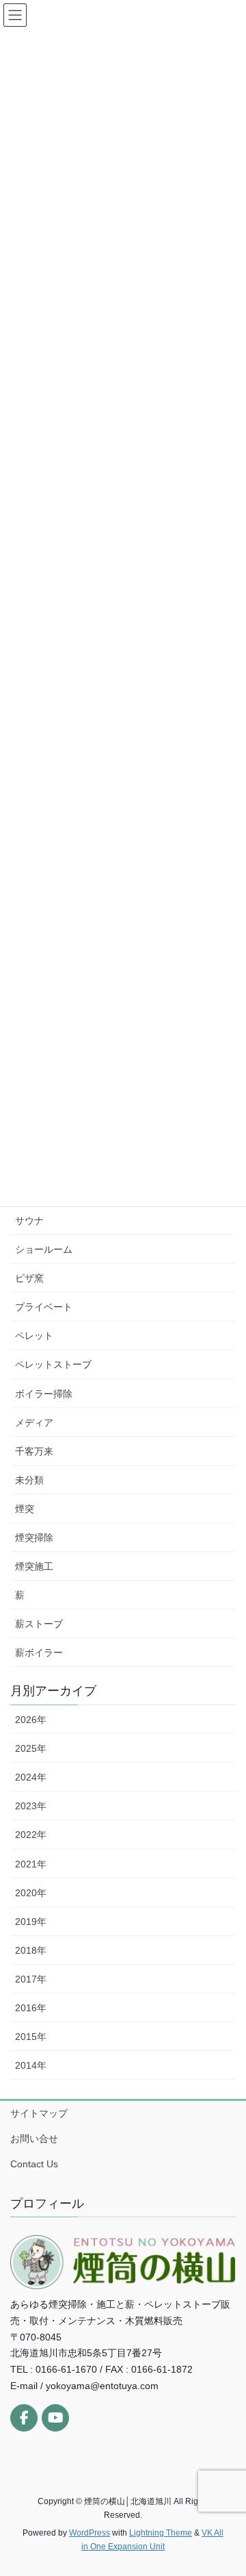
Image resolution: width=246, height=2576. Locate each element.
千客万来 (34, 1451)
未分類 (29, 1480)
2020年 (31, 1893)
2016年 (31, 2008)
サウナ (29, 1221)
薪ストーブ (39, 1624)
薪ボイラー (39, 1653)
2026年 (31, 1720)
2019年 (31, 1922)
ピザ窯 (29, 1278)
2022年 (31, 1835)
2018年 (31, 1950)
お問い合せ (34, 2139)
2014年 (31, 2065)
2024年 (31, 1777)
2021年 (31, 1864)
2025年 (31, 1748)
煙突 (25, 1509)
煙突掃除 (34, 1538)
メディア (34, 1423)
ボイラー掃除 (44, 1394)
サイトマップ (39, 2113)
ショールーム (44, 1249)
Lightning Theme (161, 2533)
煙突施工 (34, 1566)
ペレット (34, 1336)
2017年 (31, 1979)
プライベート (44, 1307)
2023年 (31, 1806)
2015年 (31, 2037)
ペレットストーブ (53, 1364)
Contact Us (34, 2164)
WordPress (90, 2533)
